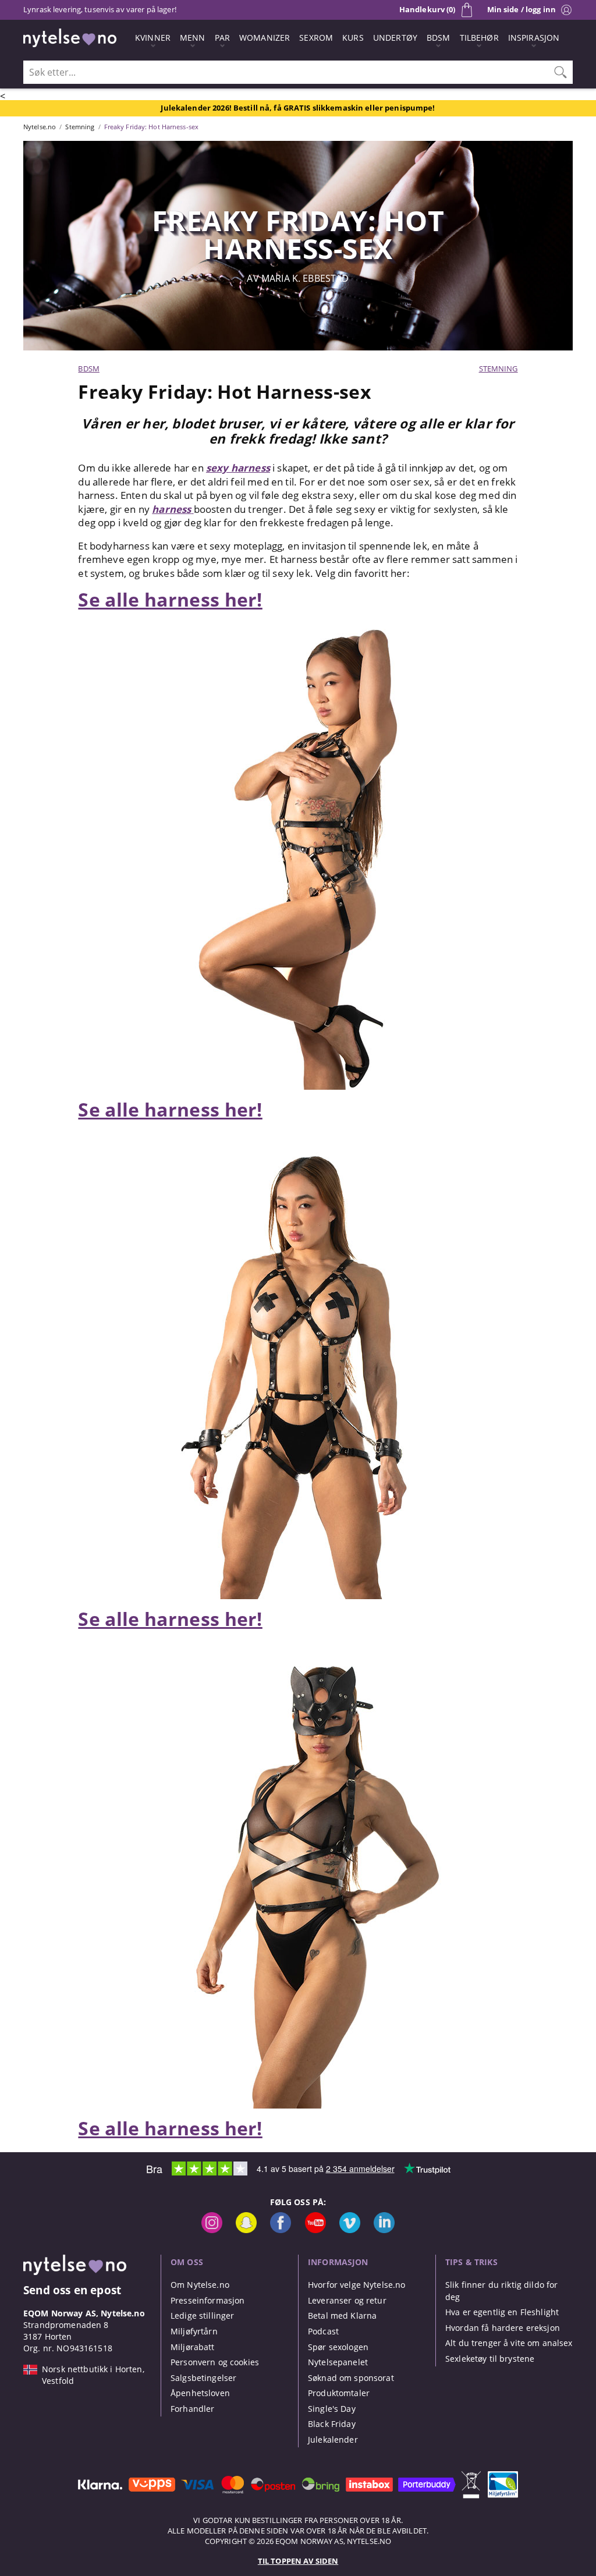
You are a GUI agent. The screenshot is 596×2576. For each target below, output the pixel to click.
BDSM (89, 368)
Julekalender (333, 2439)
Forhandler (192, 2409)
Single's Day (332, 2409)
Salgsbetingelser (203, 2378)
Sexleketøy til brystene (490, 2359)
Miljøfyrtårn (194, 2331)
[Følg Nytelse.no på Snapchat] (246, 2230)
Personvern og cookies (215, 2362)
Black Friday (332, 2424)
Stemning (499, 368)
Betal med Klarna (342, 2315)
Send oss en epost (72, 2290)
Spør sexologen (338, 2347)
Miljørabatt (193, 2347)
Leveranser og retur (347, 2300)
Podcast (323, 2331)
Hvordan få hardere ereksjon (503, 2328)
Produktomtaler (339, 2393)
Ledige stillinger (202, 2315)
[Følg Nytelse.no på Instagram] (212, 2230)
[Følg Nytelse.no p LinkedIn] (384, 2230)
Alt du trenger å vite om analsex (509, 2343)
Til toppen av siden (298, 2561)
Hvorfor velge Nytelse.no (356, 2285)
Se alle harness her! (170, 599)
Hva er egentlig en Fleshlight (502, 2312)
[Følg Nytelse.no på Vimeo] (350, 2230)
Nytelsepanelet (338, 2362)
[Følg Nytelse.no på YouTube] (315, 2230)
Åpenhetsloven (200, 2393)
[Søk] (560, 72)
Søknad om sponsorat (351, 2378)
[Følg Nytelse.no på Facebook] (281, 2230)
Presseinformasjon (207, 2300)
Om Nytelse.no (200, 2285)
